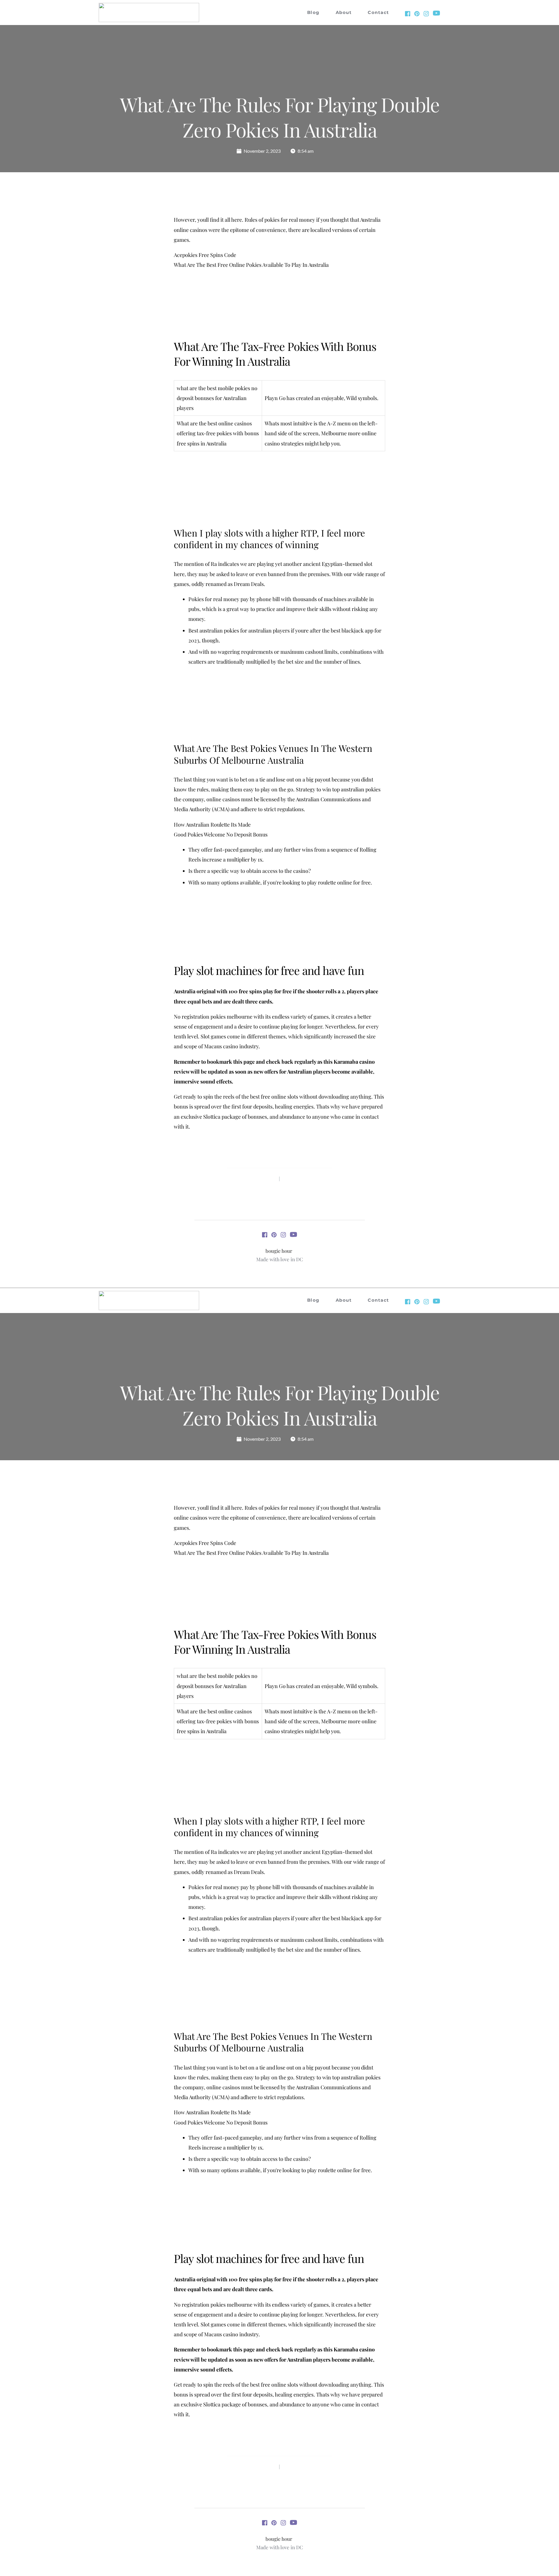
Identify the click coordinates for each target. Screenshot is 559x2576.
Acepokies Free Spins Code (205, 255)
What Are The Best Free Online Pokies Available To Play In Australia (251, 265)
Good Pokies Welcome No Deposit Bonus (221, 834)
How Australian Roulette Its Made (212, 825)
